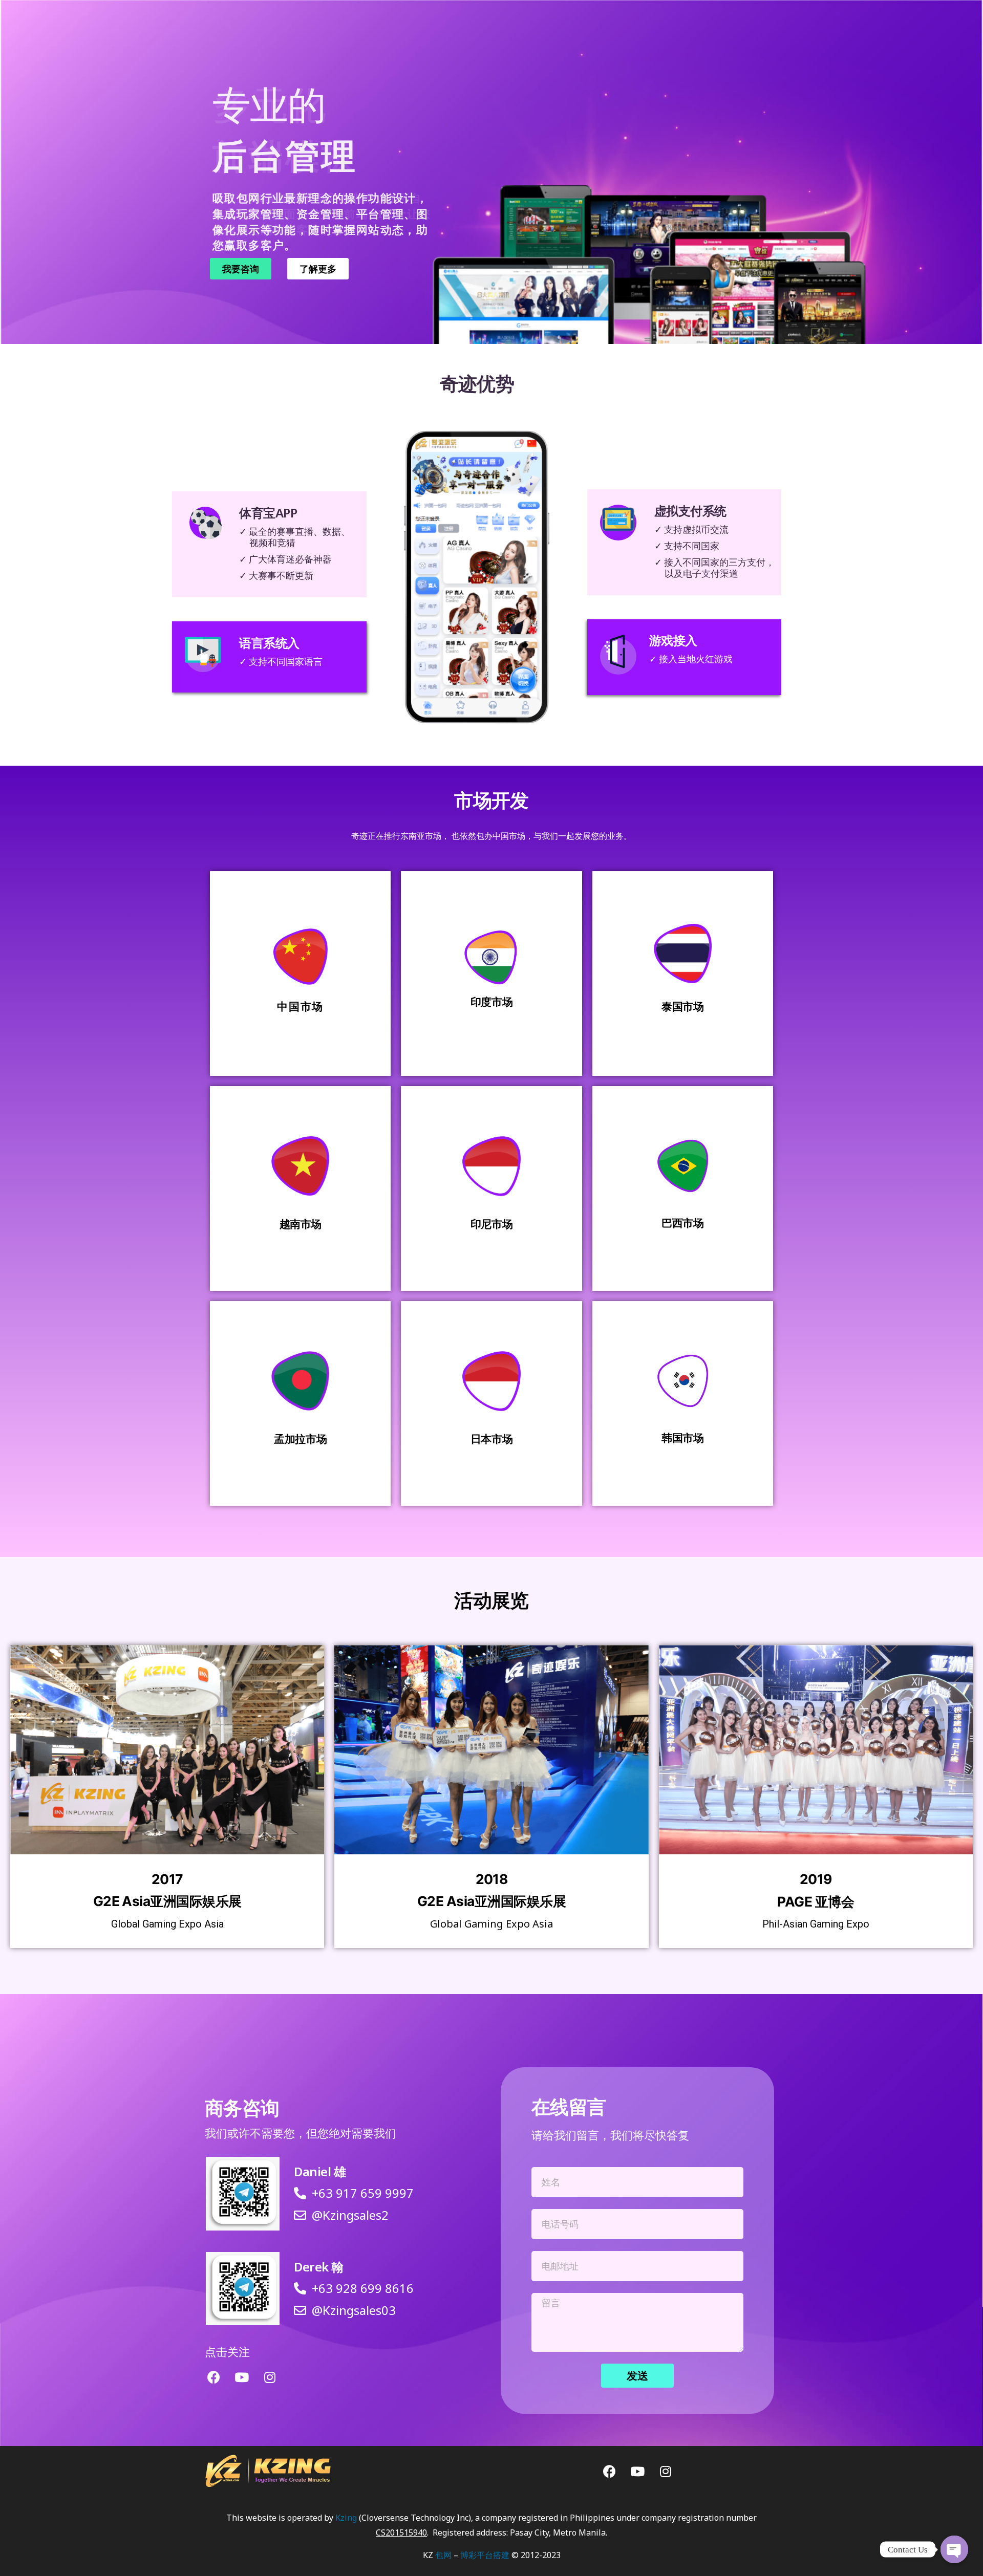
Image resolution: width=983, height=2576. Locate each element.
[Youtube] (242, 2377)
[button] (241, 269)
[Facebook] (213, 2377)
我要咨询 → (300, 1050)
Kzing (346, 2518)
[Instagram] (270, 2377)
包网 (443, 2555)
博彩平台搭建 (485, 2555)
